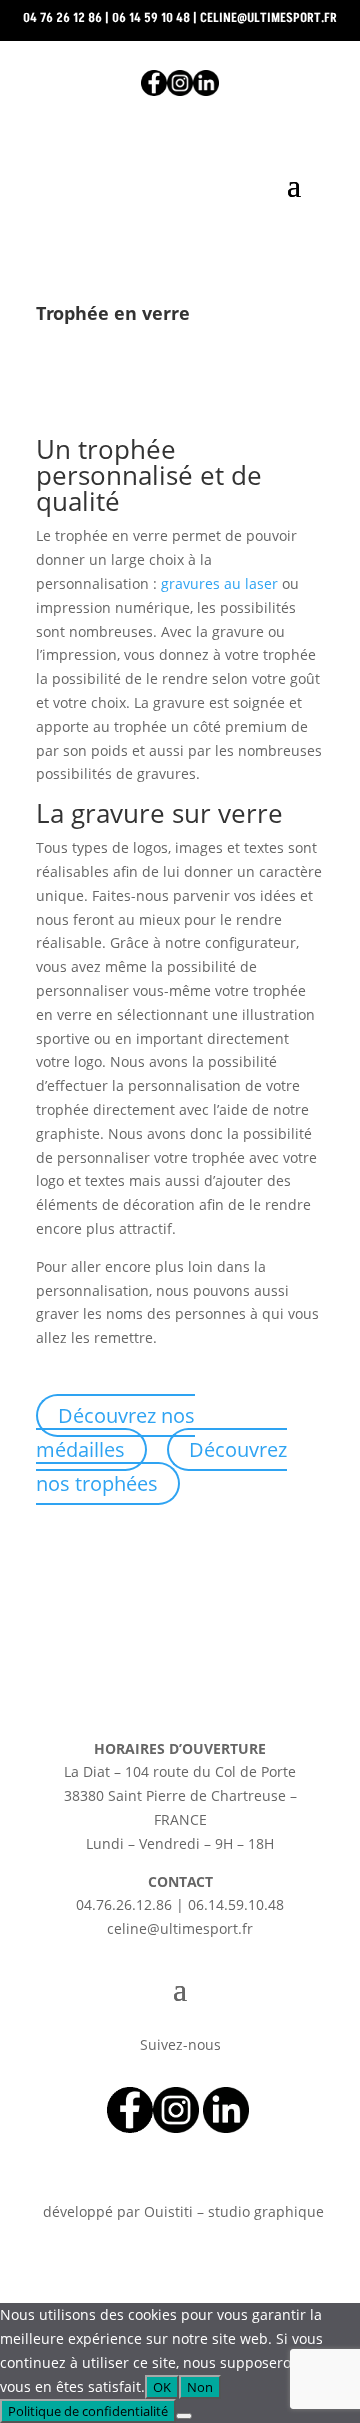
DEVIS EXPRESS (180, 248)
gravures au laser (219, 583)
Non (200, 2387)
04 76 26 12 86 (62, 18)
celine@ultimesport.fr (268, 18)
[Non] (184, 2416)
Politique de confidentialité (88, 2411)
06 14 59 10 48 (151, 18)
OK (162, 2387)
